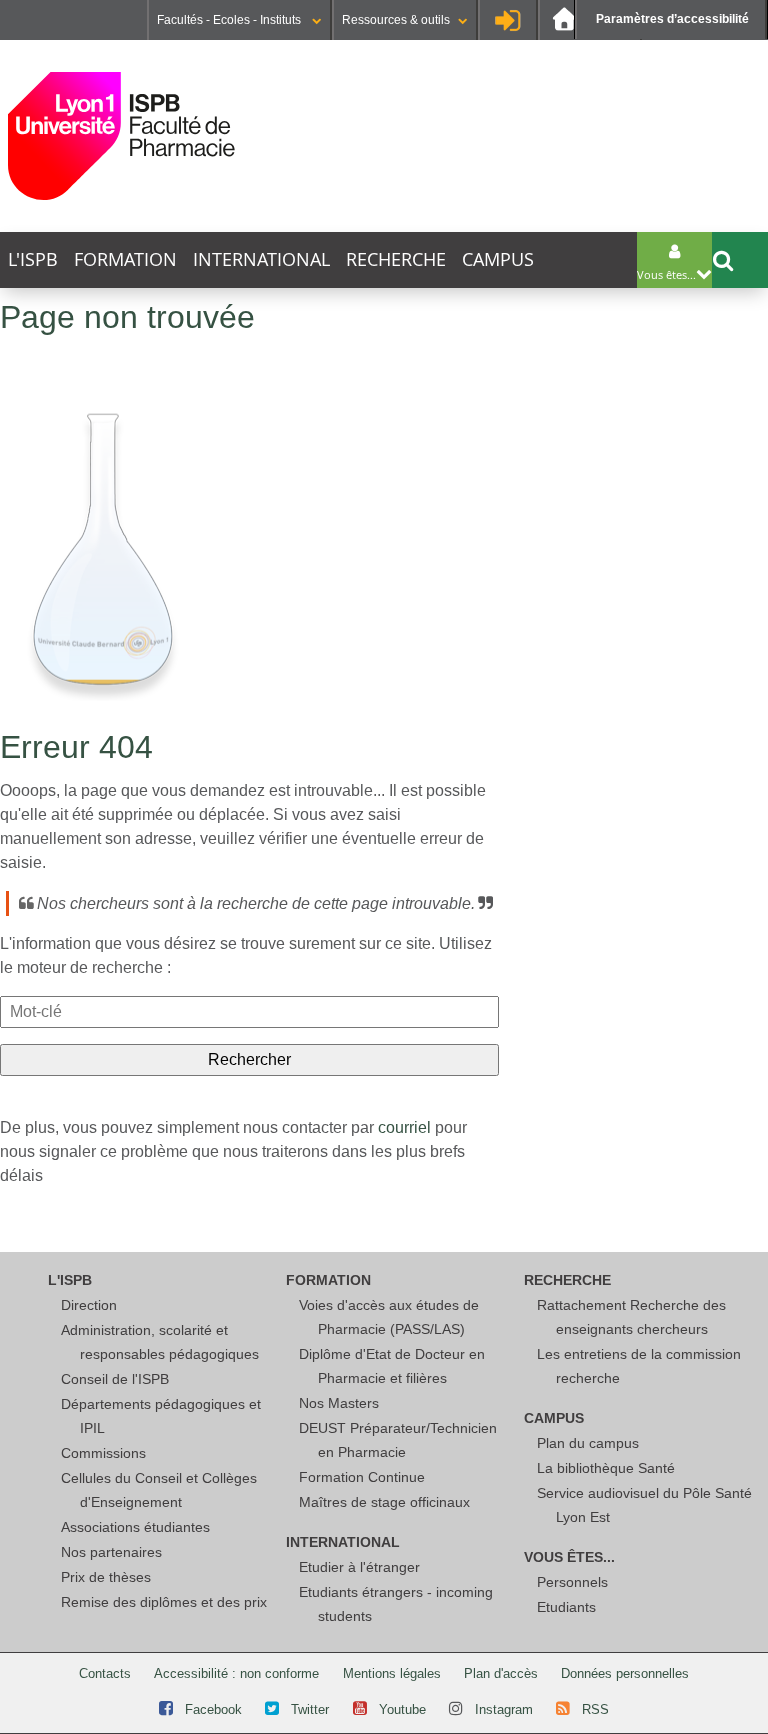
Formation (125, 259)
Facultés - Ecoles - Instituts (230, 20)
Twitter (310, 1709)
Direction (89, 1305)
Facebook (213, 1709)
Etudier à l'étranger (359, 1567)
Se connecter (508, 20)
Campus (498, 259)
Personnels (572, 1582)
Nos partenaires (111, 1552)
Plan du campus (588, 1443)
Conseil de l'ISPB (115, 1379)
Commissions (103, 1453)
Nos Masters (339, 1403)
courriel (404, 1127)
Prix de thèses (106, 1577)
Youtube (402, 1709)
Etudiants (566, 1607)
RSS (595, 1709)
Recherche (396, 259)
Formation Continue (362, 1477)
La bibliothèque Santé (606, 1468)
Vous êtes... (569, 1557)
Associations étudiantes (135, 1527)
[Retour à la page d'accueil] (121, 136)
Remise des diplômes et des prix (164, 1602)
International (261, 259)
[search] (249, 1012)
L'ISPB (33, 259)
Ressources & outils (396, 20)
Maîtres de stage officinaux (384, 1502)
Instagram (504, 1709)
